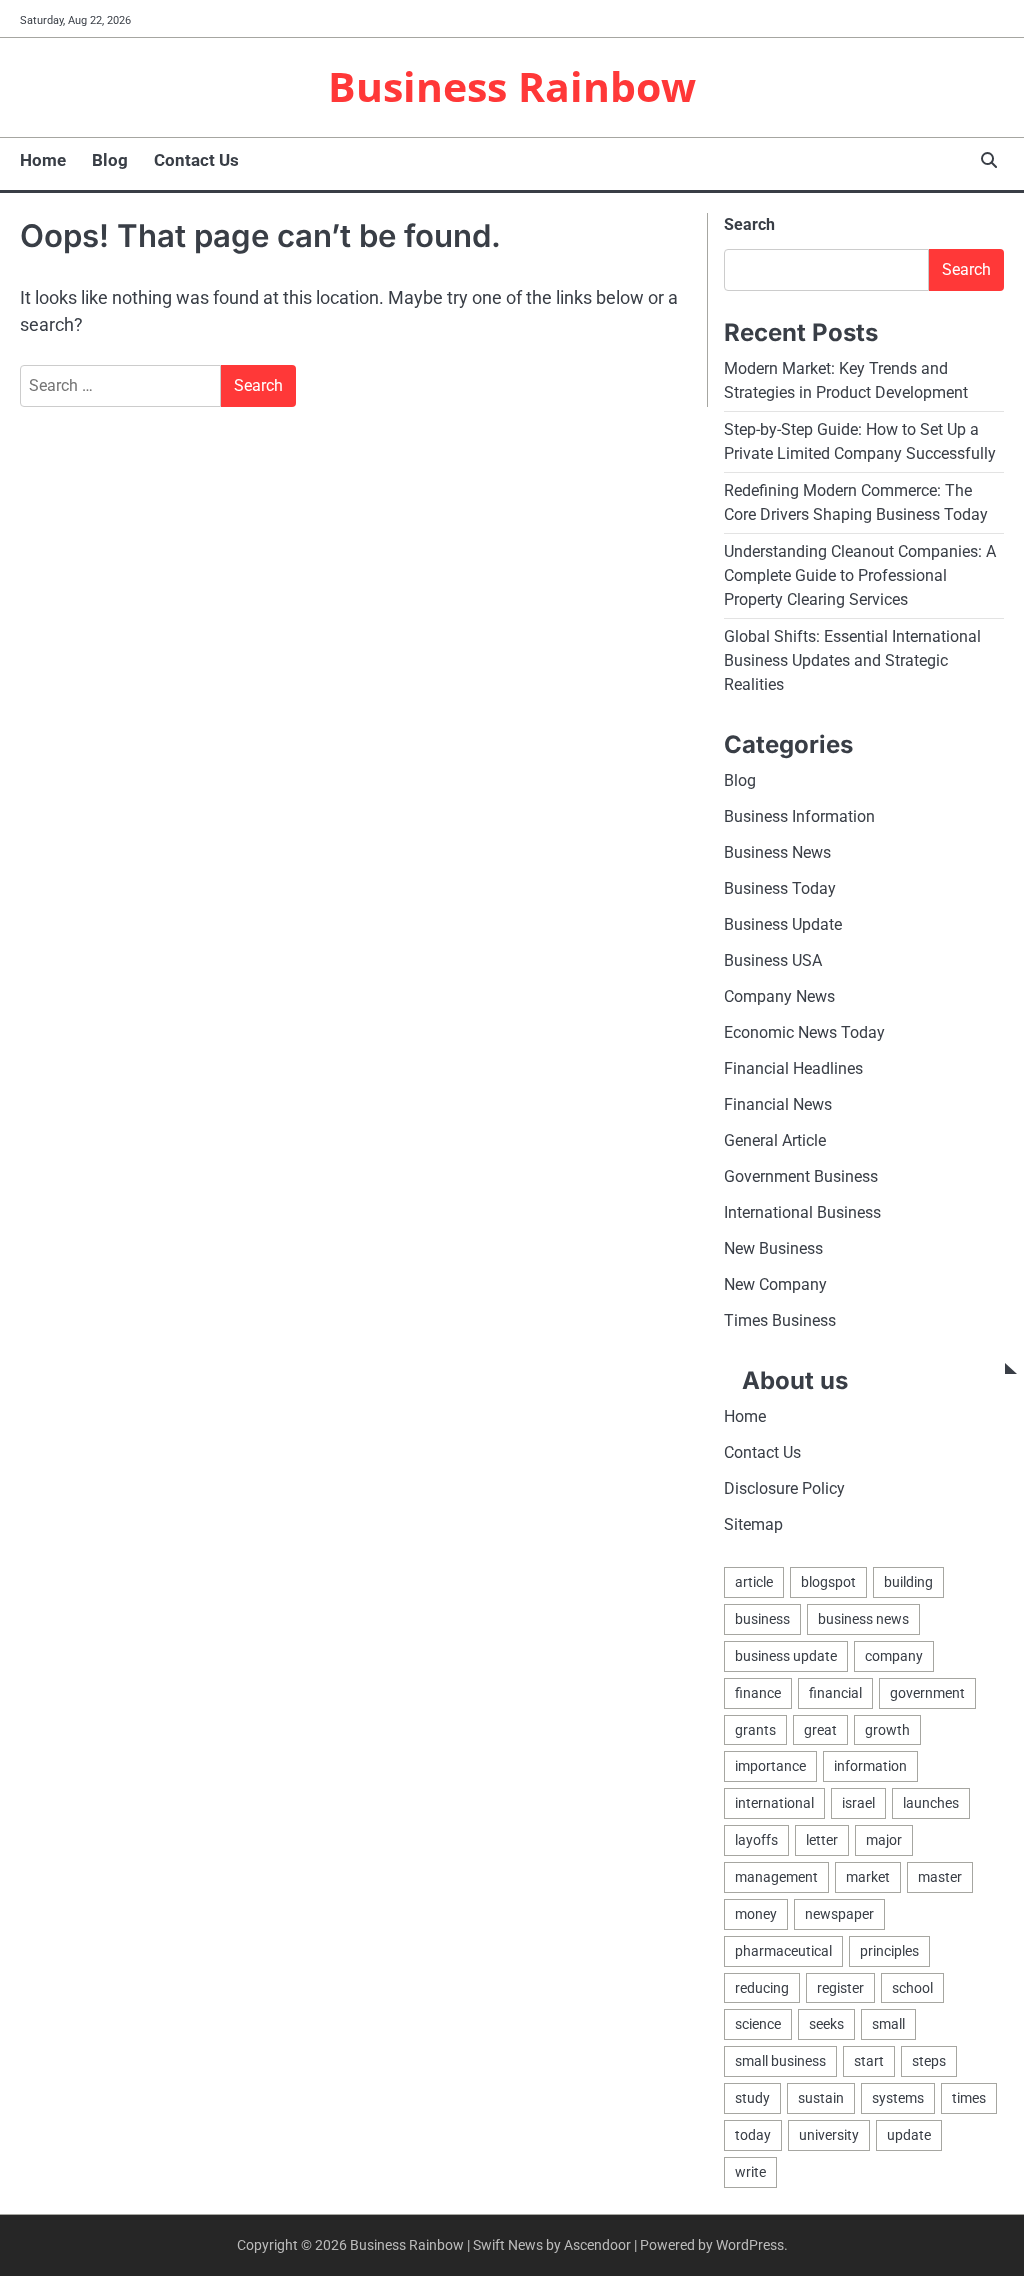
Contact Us (196, 160)
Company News (779, 996)
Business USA (773, 960)
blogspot (828, 1582)
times (969, 2098)
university (829, 2135)
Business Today (780, 888)
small (888, 2024)
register (840, 1988)
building (908, 1582)
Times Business (780, 1320)
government (927, 1693)
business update (786, 1656)
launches (931, 1803)
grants (755, 1730)
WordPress (750, 2245)
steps (929, 2061)
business (762, 1619)
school (912, 1988)
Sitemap (753, 1524)
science (758, 2024)
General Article (775, 1140)
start (869, 2061)
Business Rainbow (512, 86)
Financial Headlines (793, 1068)
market (868, 1877)
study (752, 2098)
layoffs (756, 1840)
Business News (777, 852)
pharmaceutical (783, 1951)
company (894, 1656)
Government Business (801, 1176)
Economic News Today (804, 1032)
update (909, 2135)
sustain (821, 2098)
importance (770, 1766)
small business (780, 2061)
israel (858, 1803)
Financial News (778, 1104)
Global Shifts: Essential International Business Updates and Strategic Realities (852, 660)
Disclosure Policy (784, 1488)
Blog (110, 160)
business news (863, 1619)
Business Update (783, 924)
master (940, 1877)
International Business (802, 1212)
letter (822, 1840)
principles (889, 1951)
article (754, 1582)
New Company (775, 1284)
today (753, 2135)
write (750, 2172)
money (756, 1914)
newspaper (839, 1914)
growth (887, 1730)
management (776, 1877)
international (774, 1803)
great (820, 1730)
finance (758, 1693)
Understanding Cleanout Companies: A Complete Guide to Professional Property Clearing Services (860, 575)
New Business (773, 1248)
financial (835, 1693)
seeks (826, 2024)
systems (898, 2098)
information (870, 1766)
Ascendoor (597, 2245)
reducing (762, 1988)
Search (749, 224)
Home (43, 160)
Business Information (799, 816)
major (884, 1840)
